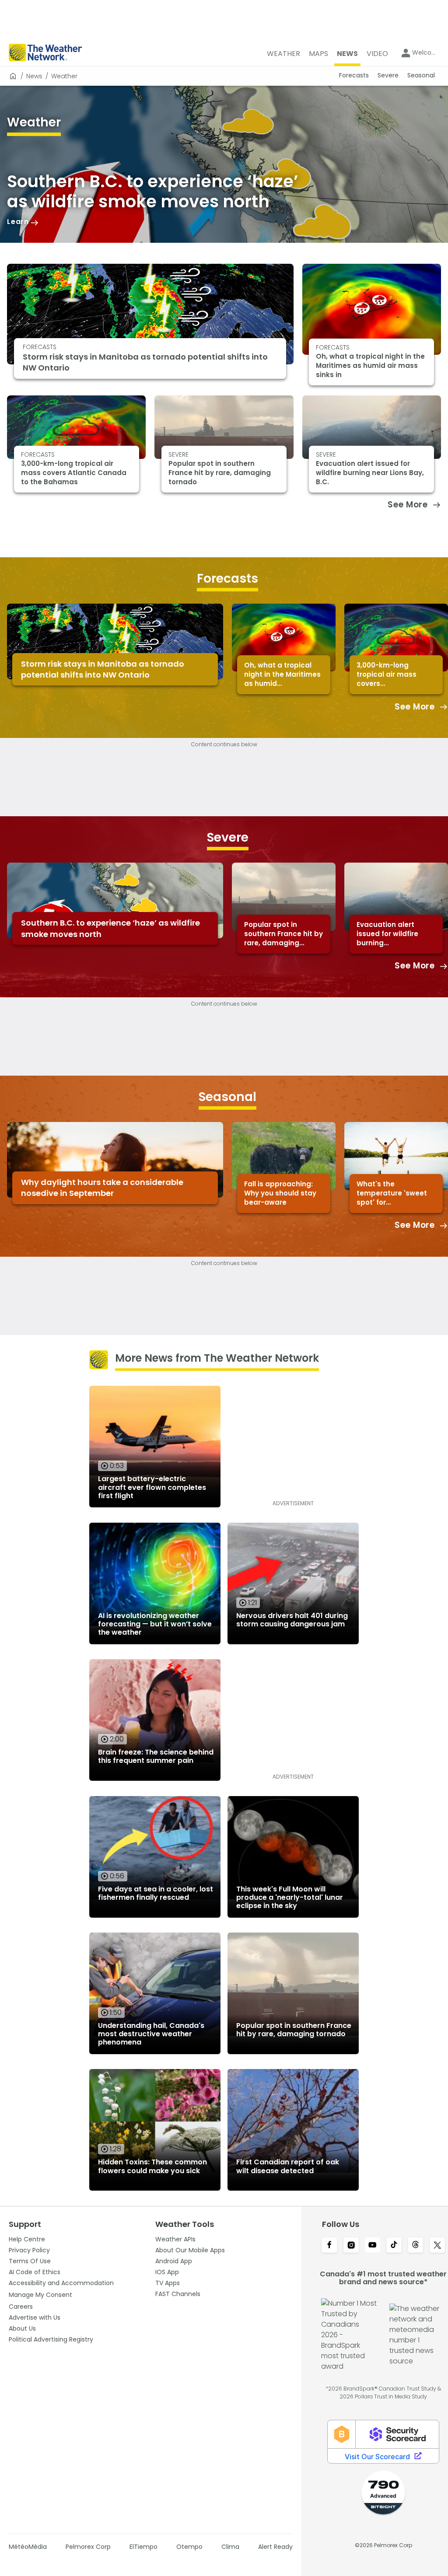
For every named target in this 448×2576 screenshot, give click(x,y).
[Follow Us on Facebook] (329, 2246)
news (34, 76)
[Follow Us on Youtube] (373, 2246)
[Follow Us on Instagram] (351, 2246)
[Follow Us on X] (437, 2246)
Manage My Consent (40, 2295)
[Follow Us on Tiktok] (394, 2246)
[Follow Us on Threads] (415, 2246)
